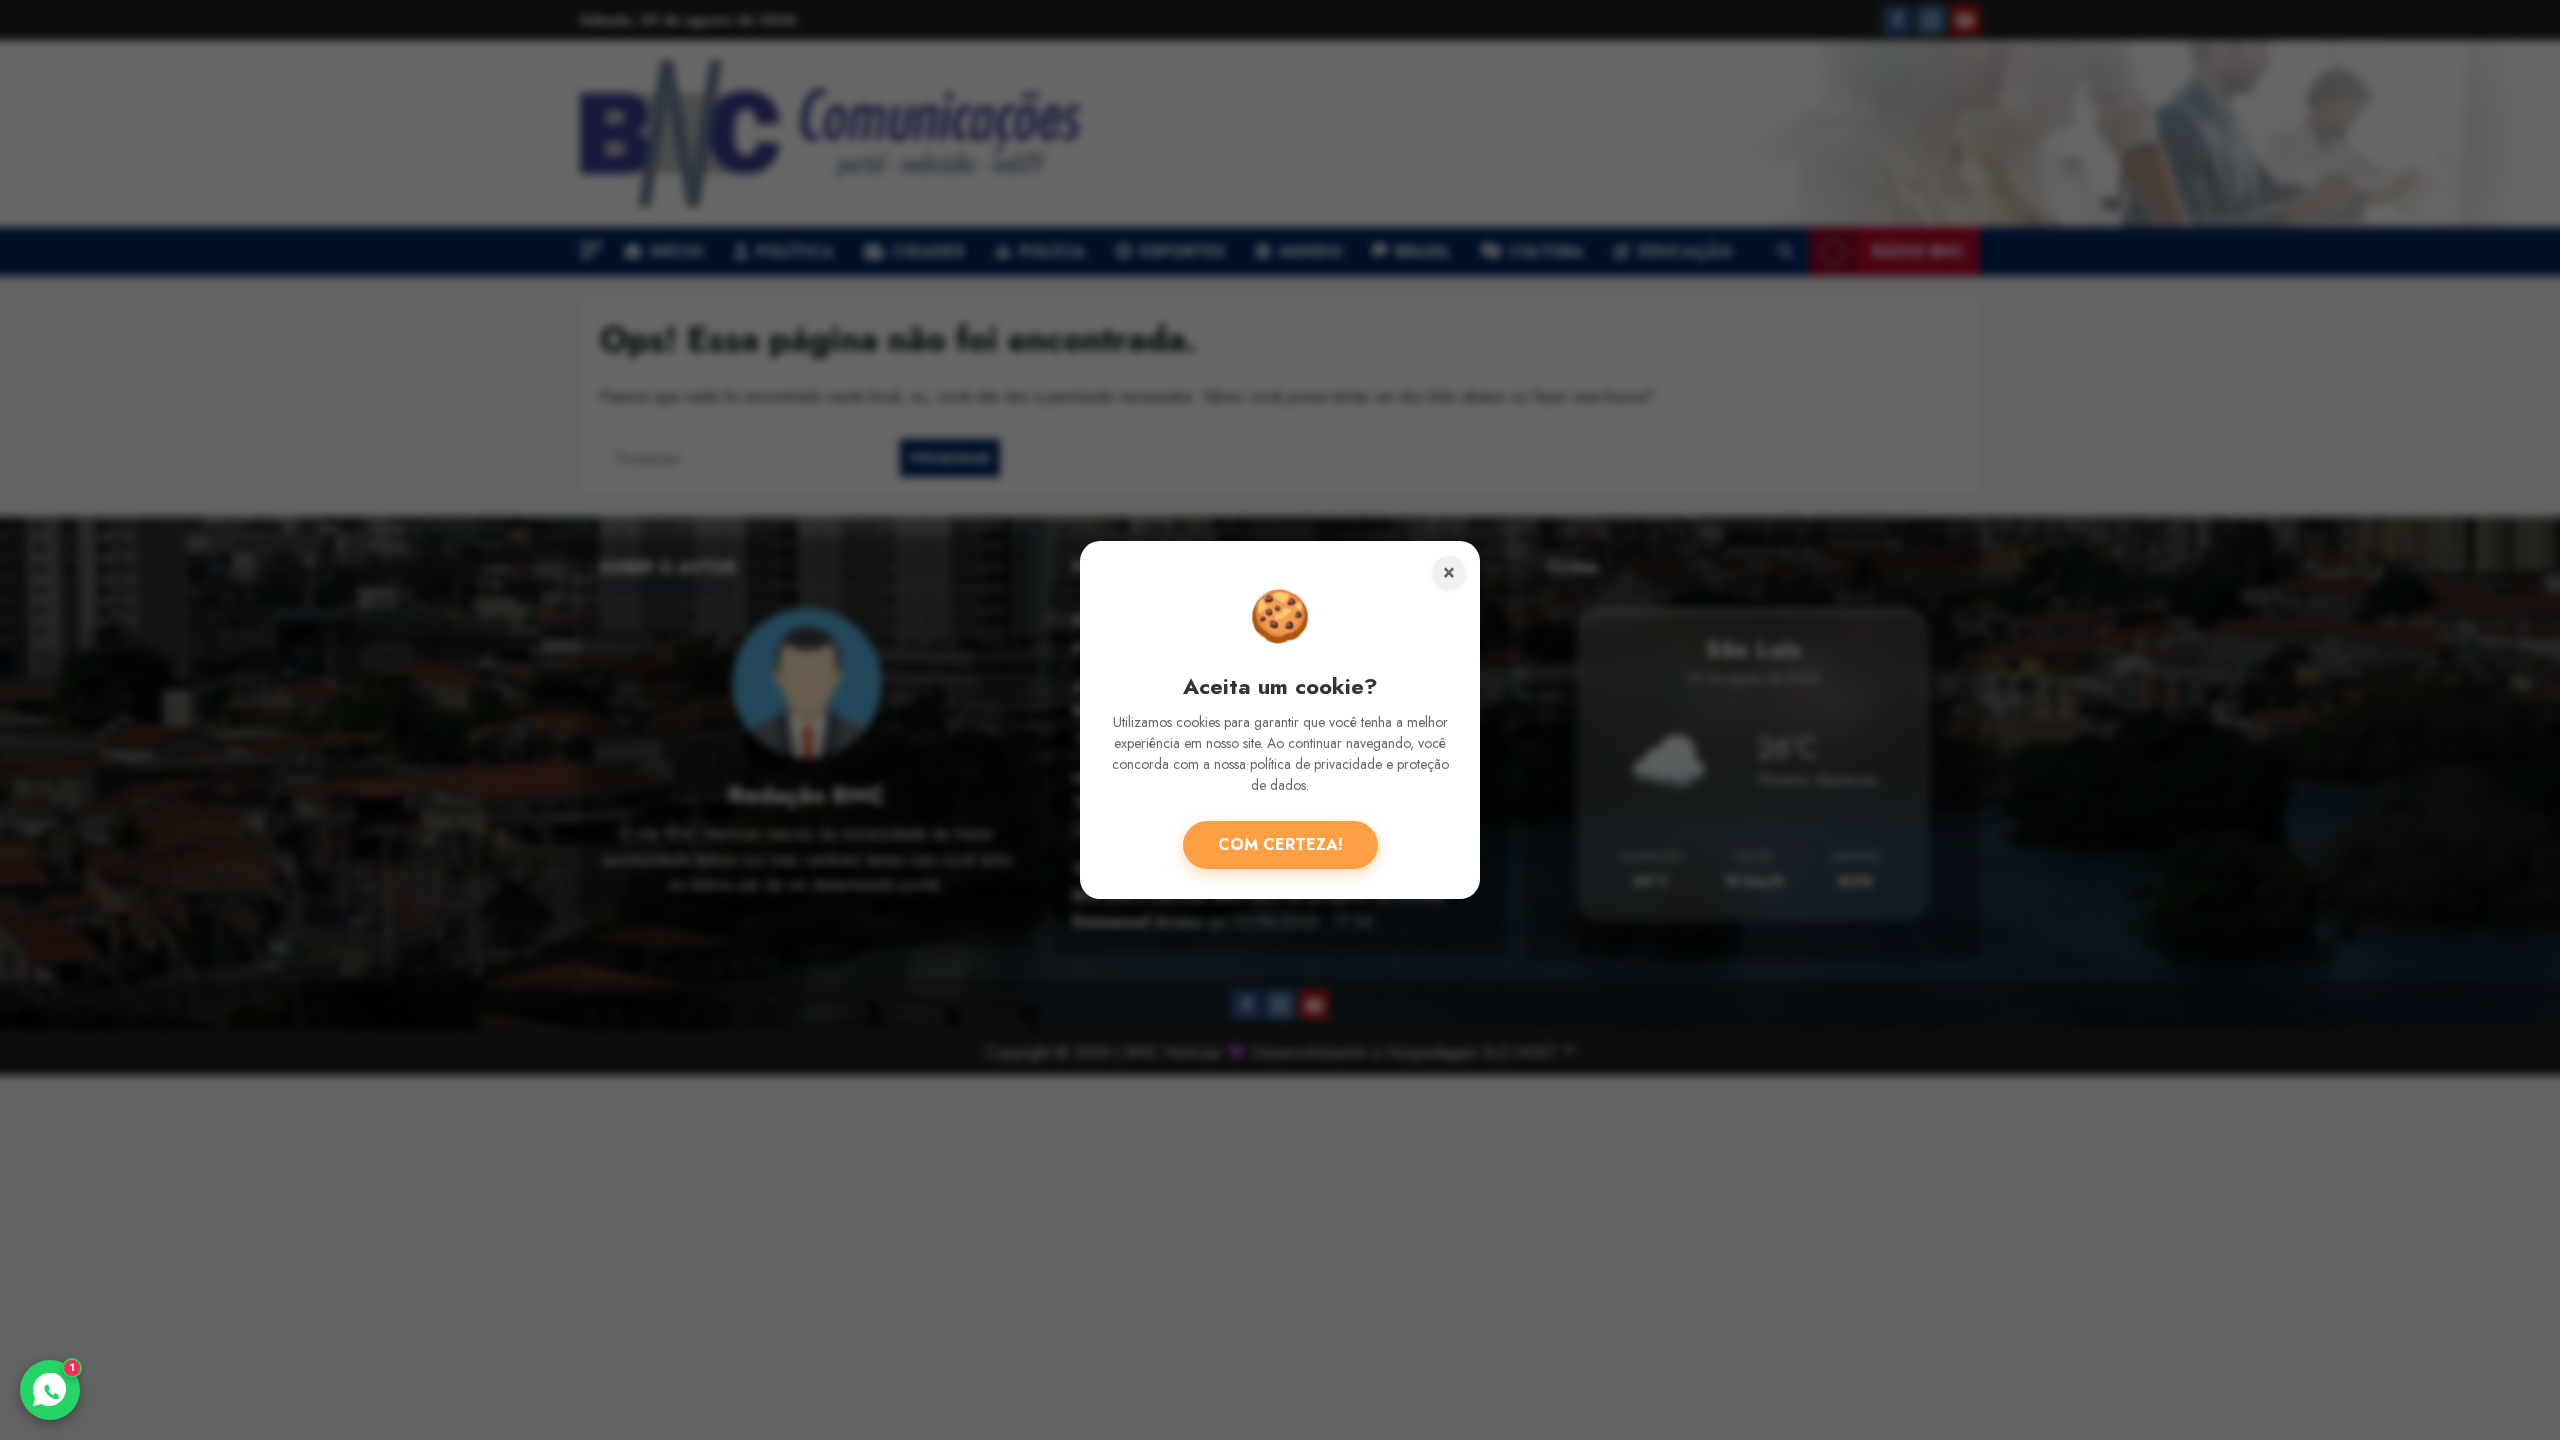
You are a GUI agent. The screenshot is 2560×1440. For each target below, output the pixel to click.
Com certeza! (1280, 844)
